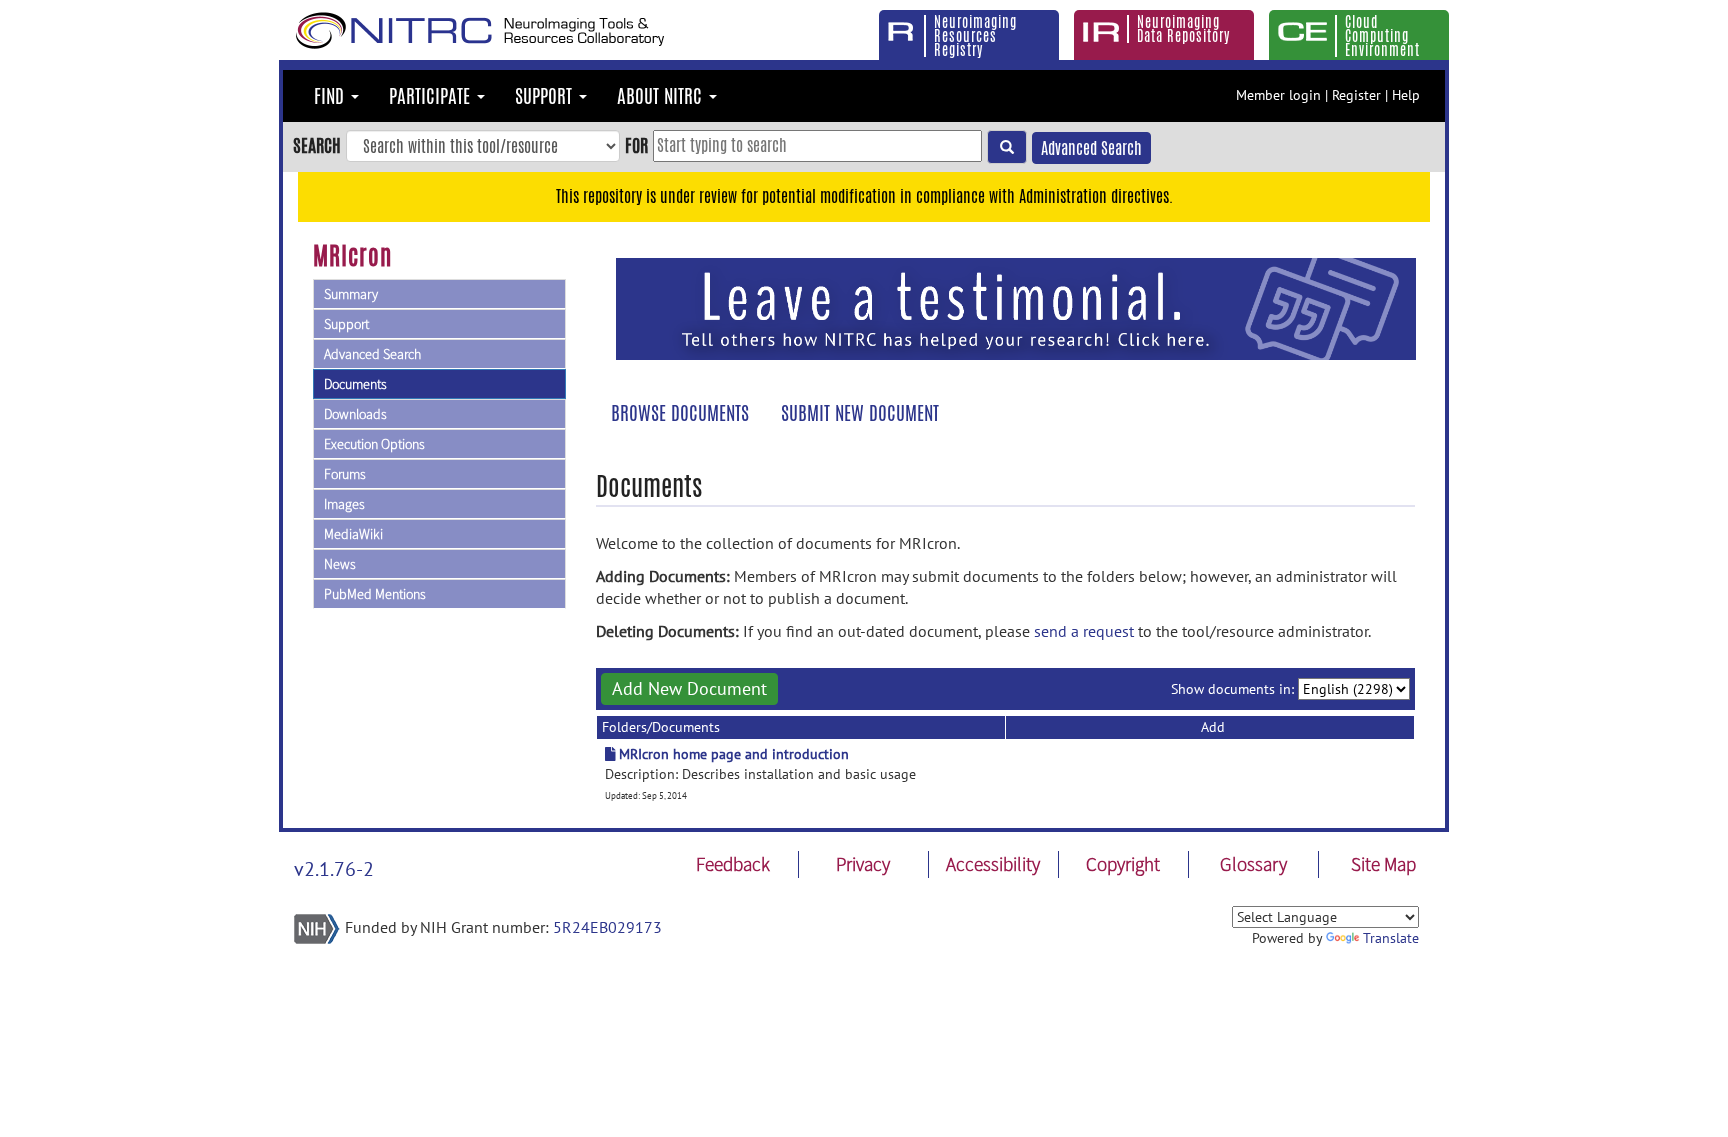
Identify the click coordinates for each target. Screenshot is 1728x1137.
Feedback (733, 864)
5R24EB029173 (607, 927)
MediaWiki (353, 534)
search (317, 145)
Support (346, 324)
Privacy (863, 864)
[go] (1007, 147)
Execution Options (374, 444)
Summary (351, 294)
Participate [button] (432, 96)
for (636, 145)
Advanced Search (1091, 148)
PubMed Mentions (375, 594)
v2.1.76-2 (334, 869)
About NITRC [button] (662, 96)
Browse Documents (680, 413)
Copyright (1123, 864)
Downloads (355, 414)
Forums (345, 474)
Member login (1278, 95)
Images (344, 504)
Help (1406, 95)
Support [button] (546, 96)
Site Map (1383, 864)
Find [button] (331, 96)
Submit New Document (860, 413)
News (340, 564)
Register (1356, 95)
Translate (1391, 938)
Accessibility (993, 864)
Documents (355, 384)
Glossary (1253, 864)
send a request (1084, 631)
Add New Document (689, 688)
